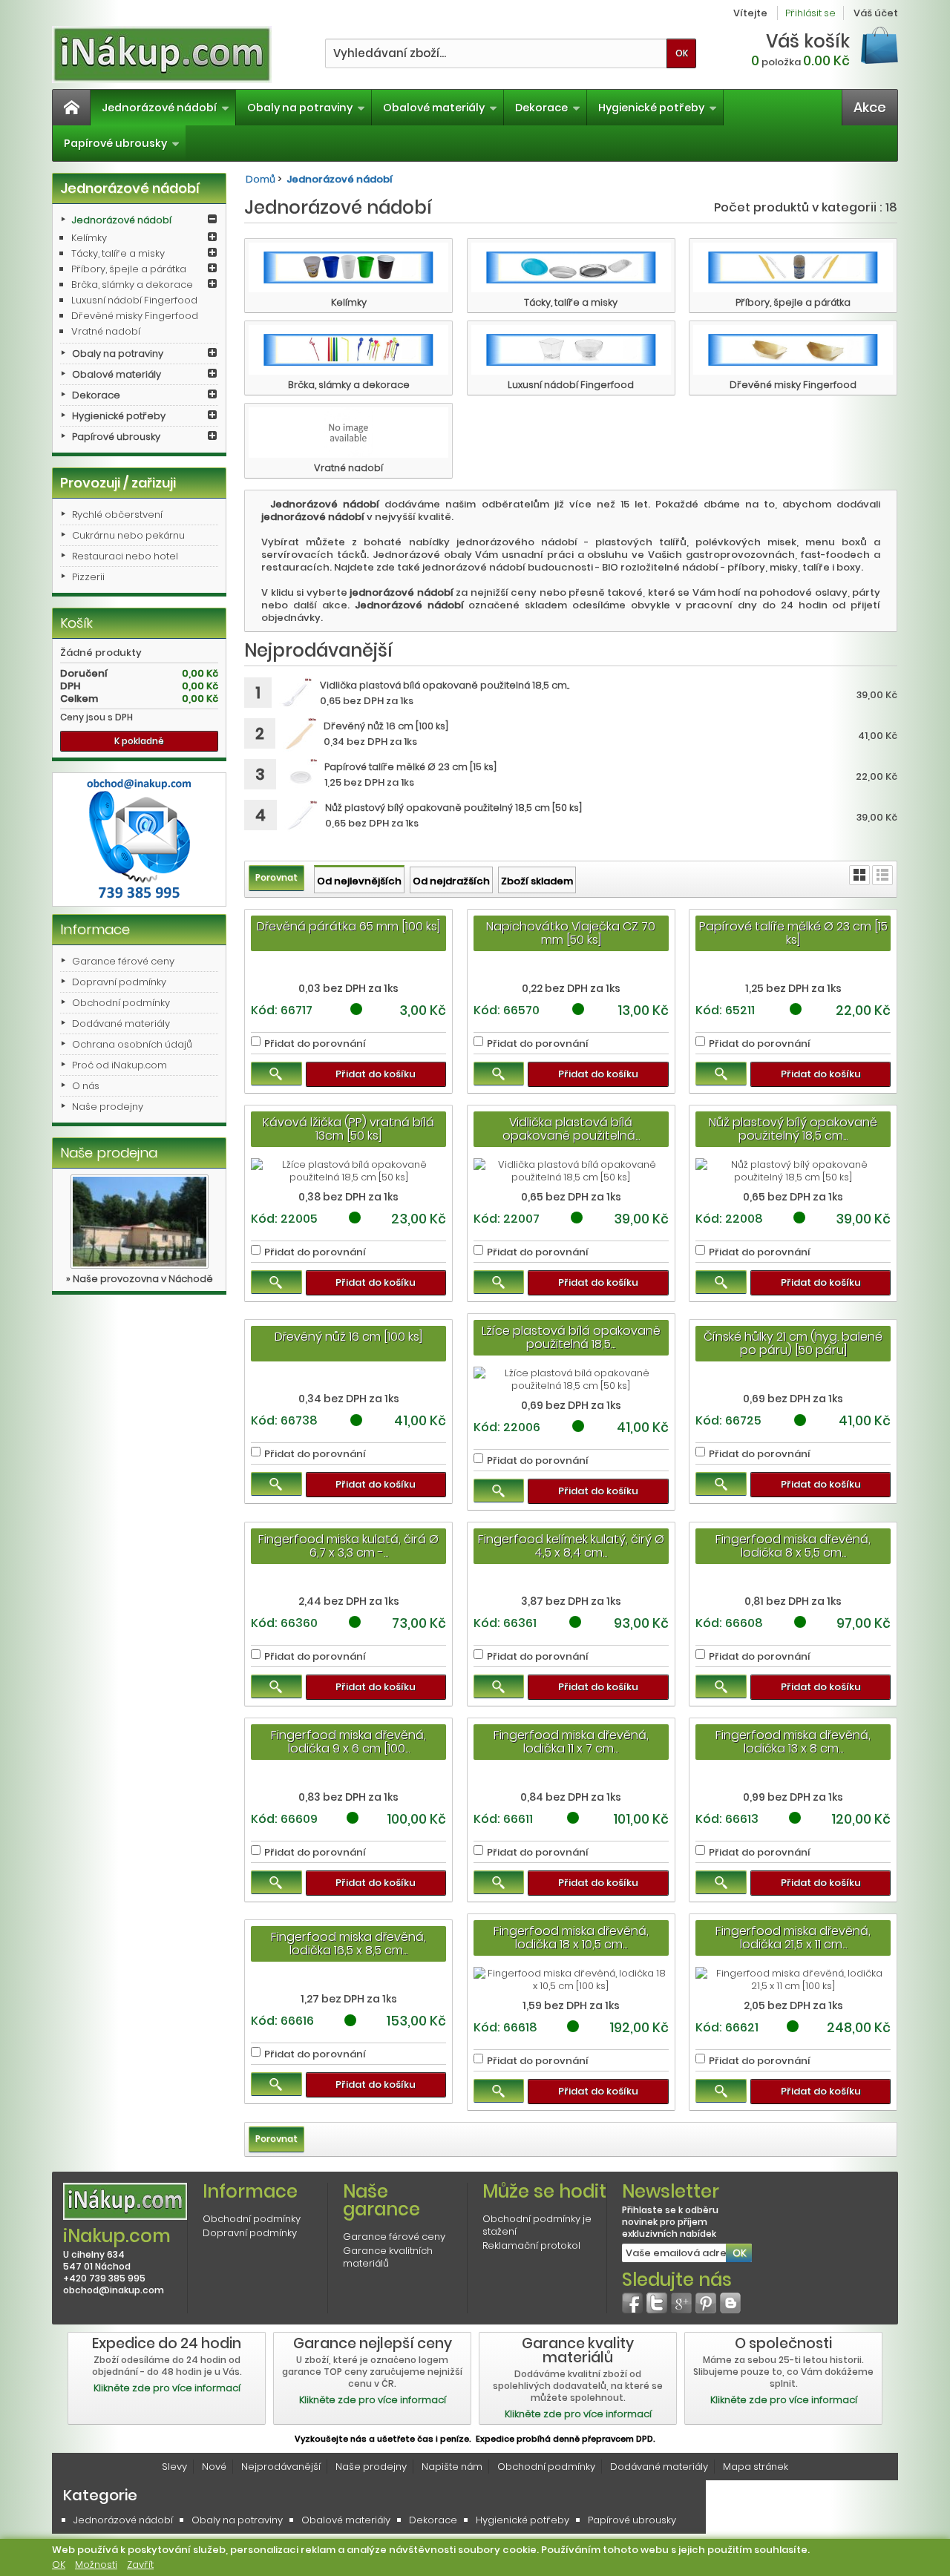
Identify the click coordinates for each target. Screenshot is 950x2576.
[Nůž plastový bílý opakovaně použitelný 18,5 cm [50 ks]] (301, 816)
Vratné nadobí (106, 331)
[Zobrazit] (276, 1074)
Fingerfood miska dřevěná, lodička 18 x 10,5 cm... (571, 1938)
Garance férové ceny (123, 961)
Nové (214, 2467)
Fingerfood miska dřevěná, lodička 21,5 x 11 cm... (793, 1938)
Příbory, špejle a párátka (129, 269)
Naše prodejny (108, 1107)
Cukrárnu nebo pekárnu (128, 535)
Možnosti (96, 2564)
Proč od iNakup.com (119, 1065)
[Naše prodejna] (139, 1222)
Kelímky (89, 238)
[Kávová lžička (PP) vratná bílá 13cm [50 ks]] (348, 1171)
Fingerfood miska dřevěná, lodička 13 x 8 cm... (793, 1742)
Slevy (174, 2467)
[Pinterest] (706, 2303)
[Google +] (681, 2303)
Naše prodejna (109, 1153)
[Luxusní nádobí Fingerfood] (571, 350)
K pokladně (139, 741)
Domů (261, 179)
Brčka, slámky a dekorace (132, 285)
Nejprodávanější (281, 2467)
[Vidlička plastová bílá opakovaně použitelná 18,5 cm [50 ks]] (296, 694)
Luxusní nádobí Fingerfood (134, 300)
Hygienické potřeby (651, 108)
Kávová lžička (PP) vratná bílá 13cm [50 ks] (348, 1129)
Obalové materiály (434, 108)
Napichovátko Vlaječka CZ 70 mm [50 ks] (571, 933)
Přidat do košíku (376, 1074)
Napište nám (452, 2467)
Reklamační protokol (531, 2245)
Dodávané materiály (121, 1023)
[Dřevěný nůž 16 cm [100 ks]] (299, 735)
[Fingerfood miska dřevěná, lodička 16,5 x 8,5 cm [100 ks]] (348, 1979)
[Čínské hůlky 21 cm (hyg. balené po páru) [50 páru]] (793, 1379)
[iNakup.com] (162, 55)
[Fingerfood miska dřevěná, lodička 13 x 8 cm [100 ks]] (793, 1777)
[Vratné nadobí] (348, 432)
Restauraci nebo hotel (125, 556)
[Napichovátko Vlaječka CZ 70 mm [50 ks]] (571, 969)
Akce (870, 107)
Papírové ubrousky (115, 143)
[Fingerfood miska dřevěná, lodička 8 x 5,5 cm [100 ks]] (793, 1581)
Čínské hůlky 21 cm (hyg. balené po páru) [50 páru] (793, 1343)
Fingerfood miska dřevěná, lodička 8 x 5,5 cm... (793, 1546)
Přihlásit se (810, 13)
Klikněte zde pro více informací (167, 2388)
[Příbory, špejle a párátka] (793, 267)
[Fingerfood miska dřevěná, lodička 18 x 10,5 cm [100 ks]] (571, 1979)
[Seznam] (882, 875)
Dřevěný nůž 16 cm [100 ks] (348, 1337)
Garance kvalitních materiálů (388, 2257)
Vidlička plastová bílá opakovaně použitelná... (571, 1129)
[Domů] (71, 108)
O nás (86, 1086)
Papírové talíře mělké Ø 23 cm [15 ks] (793, 933)
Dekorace (541, 108)
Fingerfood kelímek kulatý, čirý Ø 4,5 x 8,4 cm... (571, 1546)
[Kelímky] (348, 267)
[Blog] (730, 2303)
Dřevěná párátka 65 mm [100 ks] (348, 926)
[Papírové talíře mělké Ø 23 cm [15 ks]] (300, 776)
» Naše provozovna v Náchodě (140, 1279)
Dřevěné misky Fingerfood (135, 316)
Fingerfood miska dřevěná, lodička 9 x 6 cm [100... (348, 1742)
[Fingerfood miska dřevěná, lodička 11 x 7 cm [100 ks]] (571, 1777)
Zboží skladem (537, 881)
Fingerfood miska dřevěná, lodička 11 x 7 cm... (571, 1742)
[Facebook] (632, 2303)
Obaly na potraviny (300, 108)
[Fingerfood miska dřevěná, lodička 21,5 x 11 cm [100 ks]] (793, 1979)
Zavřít (140, 2564)
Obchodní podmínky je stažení (537, 2225)
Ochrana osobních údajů (132, 1044)
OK (59, 2564)
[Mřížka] (859, 875)
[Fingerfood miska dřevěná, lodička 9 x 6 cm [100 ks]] (348, 1777)
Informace (95, 929)
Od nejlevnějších (359, 881)
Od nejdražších (451, 881)
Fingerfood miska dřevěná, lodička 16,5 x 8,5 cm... (348, 1943)
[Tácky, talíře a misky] (571, 267)
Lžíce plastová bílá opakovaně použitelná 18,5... (571, 1337)
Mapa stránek (756, 2467)
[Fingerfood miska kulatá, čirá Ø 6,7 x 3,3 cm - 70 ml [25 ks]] (348, 1581)
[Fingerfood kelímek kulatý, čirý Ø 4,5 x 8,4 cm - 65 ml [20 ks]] (571, 1581)
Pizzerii (88, 577)
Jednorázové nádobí (159, 108)
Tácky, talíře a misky (118, 253)
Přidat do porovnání (315, 1044)
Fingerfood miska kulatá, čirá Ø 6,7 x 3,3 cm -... (348, 1546)
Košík (76, 623)
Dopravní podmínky (119, 982)
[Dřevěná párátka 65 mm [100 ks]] (348, 969)
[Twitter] (657, 2303)
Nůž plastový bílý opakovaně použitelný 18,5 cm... (793, 1129)
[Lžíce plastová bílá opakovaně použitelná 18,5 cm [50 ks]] (571, 1379)
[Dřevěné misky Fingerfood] (793, 350)
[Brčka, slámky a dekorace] (348, 350)
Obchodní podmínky (121, 1003)
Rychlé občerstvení (117, 515)
